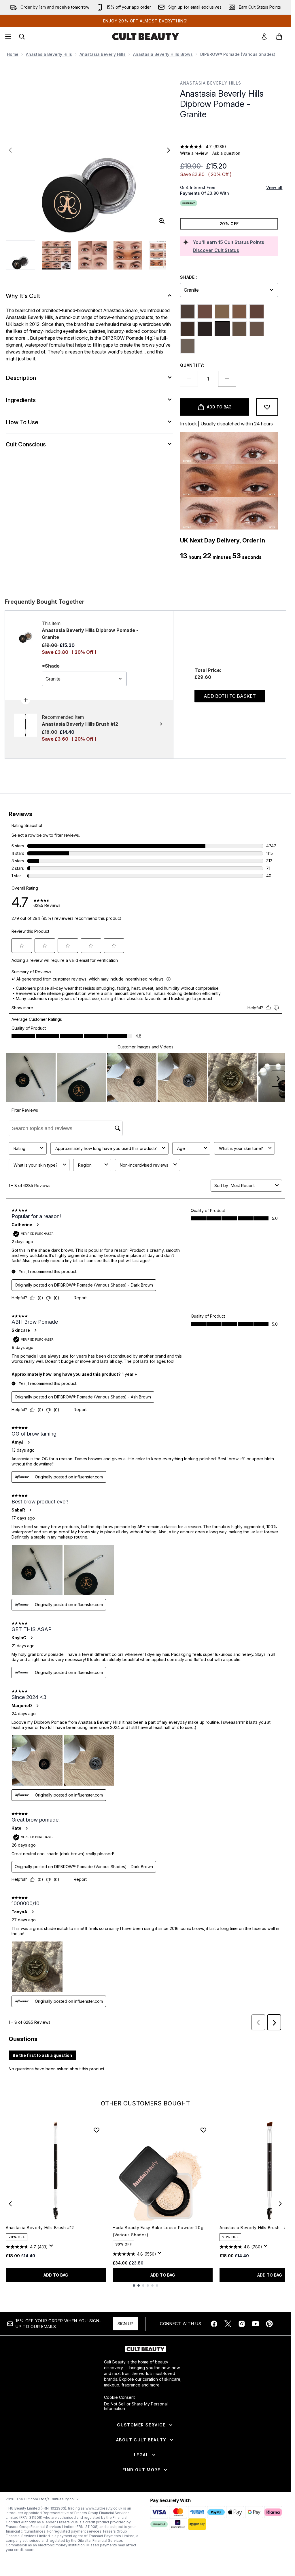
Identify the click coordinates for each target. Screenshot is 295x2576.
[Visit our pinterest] (269, 2324)
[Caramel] (239, 312)
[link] (264, 37)
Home (13, 54)
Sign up (125, 2324)
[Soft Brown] (257, 329)
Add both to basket (230, 696)
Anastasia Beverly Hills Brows (163, 54)
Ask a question (226, 153)
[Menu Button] (7, 37)
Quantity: (192, 365)
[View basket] (279, 37)
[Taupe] (188, 346)
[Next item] (280, 2204)
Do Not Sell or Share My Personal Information (136, 2406)
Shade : (189, 277)
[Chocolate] (257, 312)
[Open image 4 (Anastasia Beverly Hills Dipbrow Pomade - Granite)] (128, 255)
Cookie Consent (119, 2397)
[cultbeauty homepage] (145, 37)
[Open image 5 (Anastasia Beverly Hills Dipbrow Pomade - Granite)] (164, 255)
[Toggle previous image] (10, 150)
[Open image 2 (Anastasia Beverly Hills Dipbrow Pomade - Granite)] (56, 255)
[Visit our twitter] (228, 2324)
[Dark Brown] (188, 329)
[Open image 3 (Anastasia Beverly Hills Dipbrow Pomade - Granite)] (92, 255)
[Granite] (222, 329)
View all (274, 187)
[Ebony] (205, 329)
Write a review (194, 153)
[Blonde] (222, 312)
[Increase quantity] (227, 379)
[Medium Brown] (239, 329)
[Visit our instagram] (242, 2324)
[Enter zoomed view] (162, 221)
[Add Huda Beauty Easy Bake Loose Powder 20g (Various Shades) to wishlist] (203, 2130)
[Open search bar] (22, 37)
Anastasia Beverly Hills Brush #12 (40, 2228)
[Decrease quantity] (189, 379)
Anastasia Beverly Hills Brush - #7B (256, 2228)
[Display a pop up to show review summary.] (52, 2247)
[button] (229, 133)
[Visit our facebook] (214, 2324)
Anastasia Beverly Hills (49, 54)
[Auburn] (205, 312)
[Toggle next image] (169, 150)
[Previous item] (10, 2204)
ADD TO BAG (56, 2275)
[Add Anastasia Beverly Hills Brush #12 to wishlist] (97, 2130)
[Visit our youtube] (256, 2324)
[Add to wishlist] (267, 407)
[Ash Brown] (188, 312)
